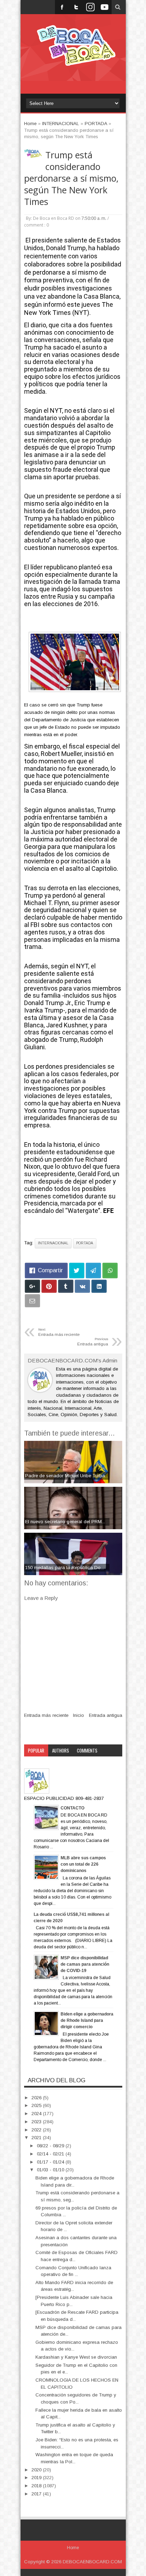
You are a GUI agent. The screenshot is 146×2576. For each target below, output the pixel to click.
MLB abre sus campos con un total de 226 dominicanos (83, 1864)
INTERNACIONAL (53, 1243)
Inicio (78, 1715)
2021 (37, 2138)
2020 (37, 2470)
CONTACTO (72, 1808)
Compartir (50, 1270)
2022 (37, 2130)
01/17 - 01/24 (51, 2162)
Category (37, 1762)
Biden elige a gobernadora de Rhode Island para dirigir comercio (87, 2020)
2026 (37, 2098)
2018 (37, 2486)
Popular (36, 1750)
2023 (37, 2122)
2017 (37, 2494)
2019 (37, 2478)
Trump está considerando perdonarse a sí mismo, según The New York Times (71, 178)
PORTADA (85, 1243)
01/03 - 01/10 (51, 2170)
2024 (37, 2114)
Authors (61, 1750)
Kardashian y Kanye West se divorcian (76, 2357)
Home (73, 2548)
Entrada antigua (106, 1715)
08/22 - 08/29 (51, 2146)
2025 (37, 2105)
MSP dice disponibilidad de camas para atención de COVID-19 (85, 1964)
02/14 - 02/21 (51, 2154)
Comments (87, 1750)
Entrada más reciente (46, 1715)
